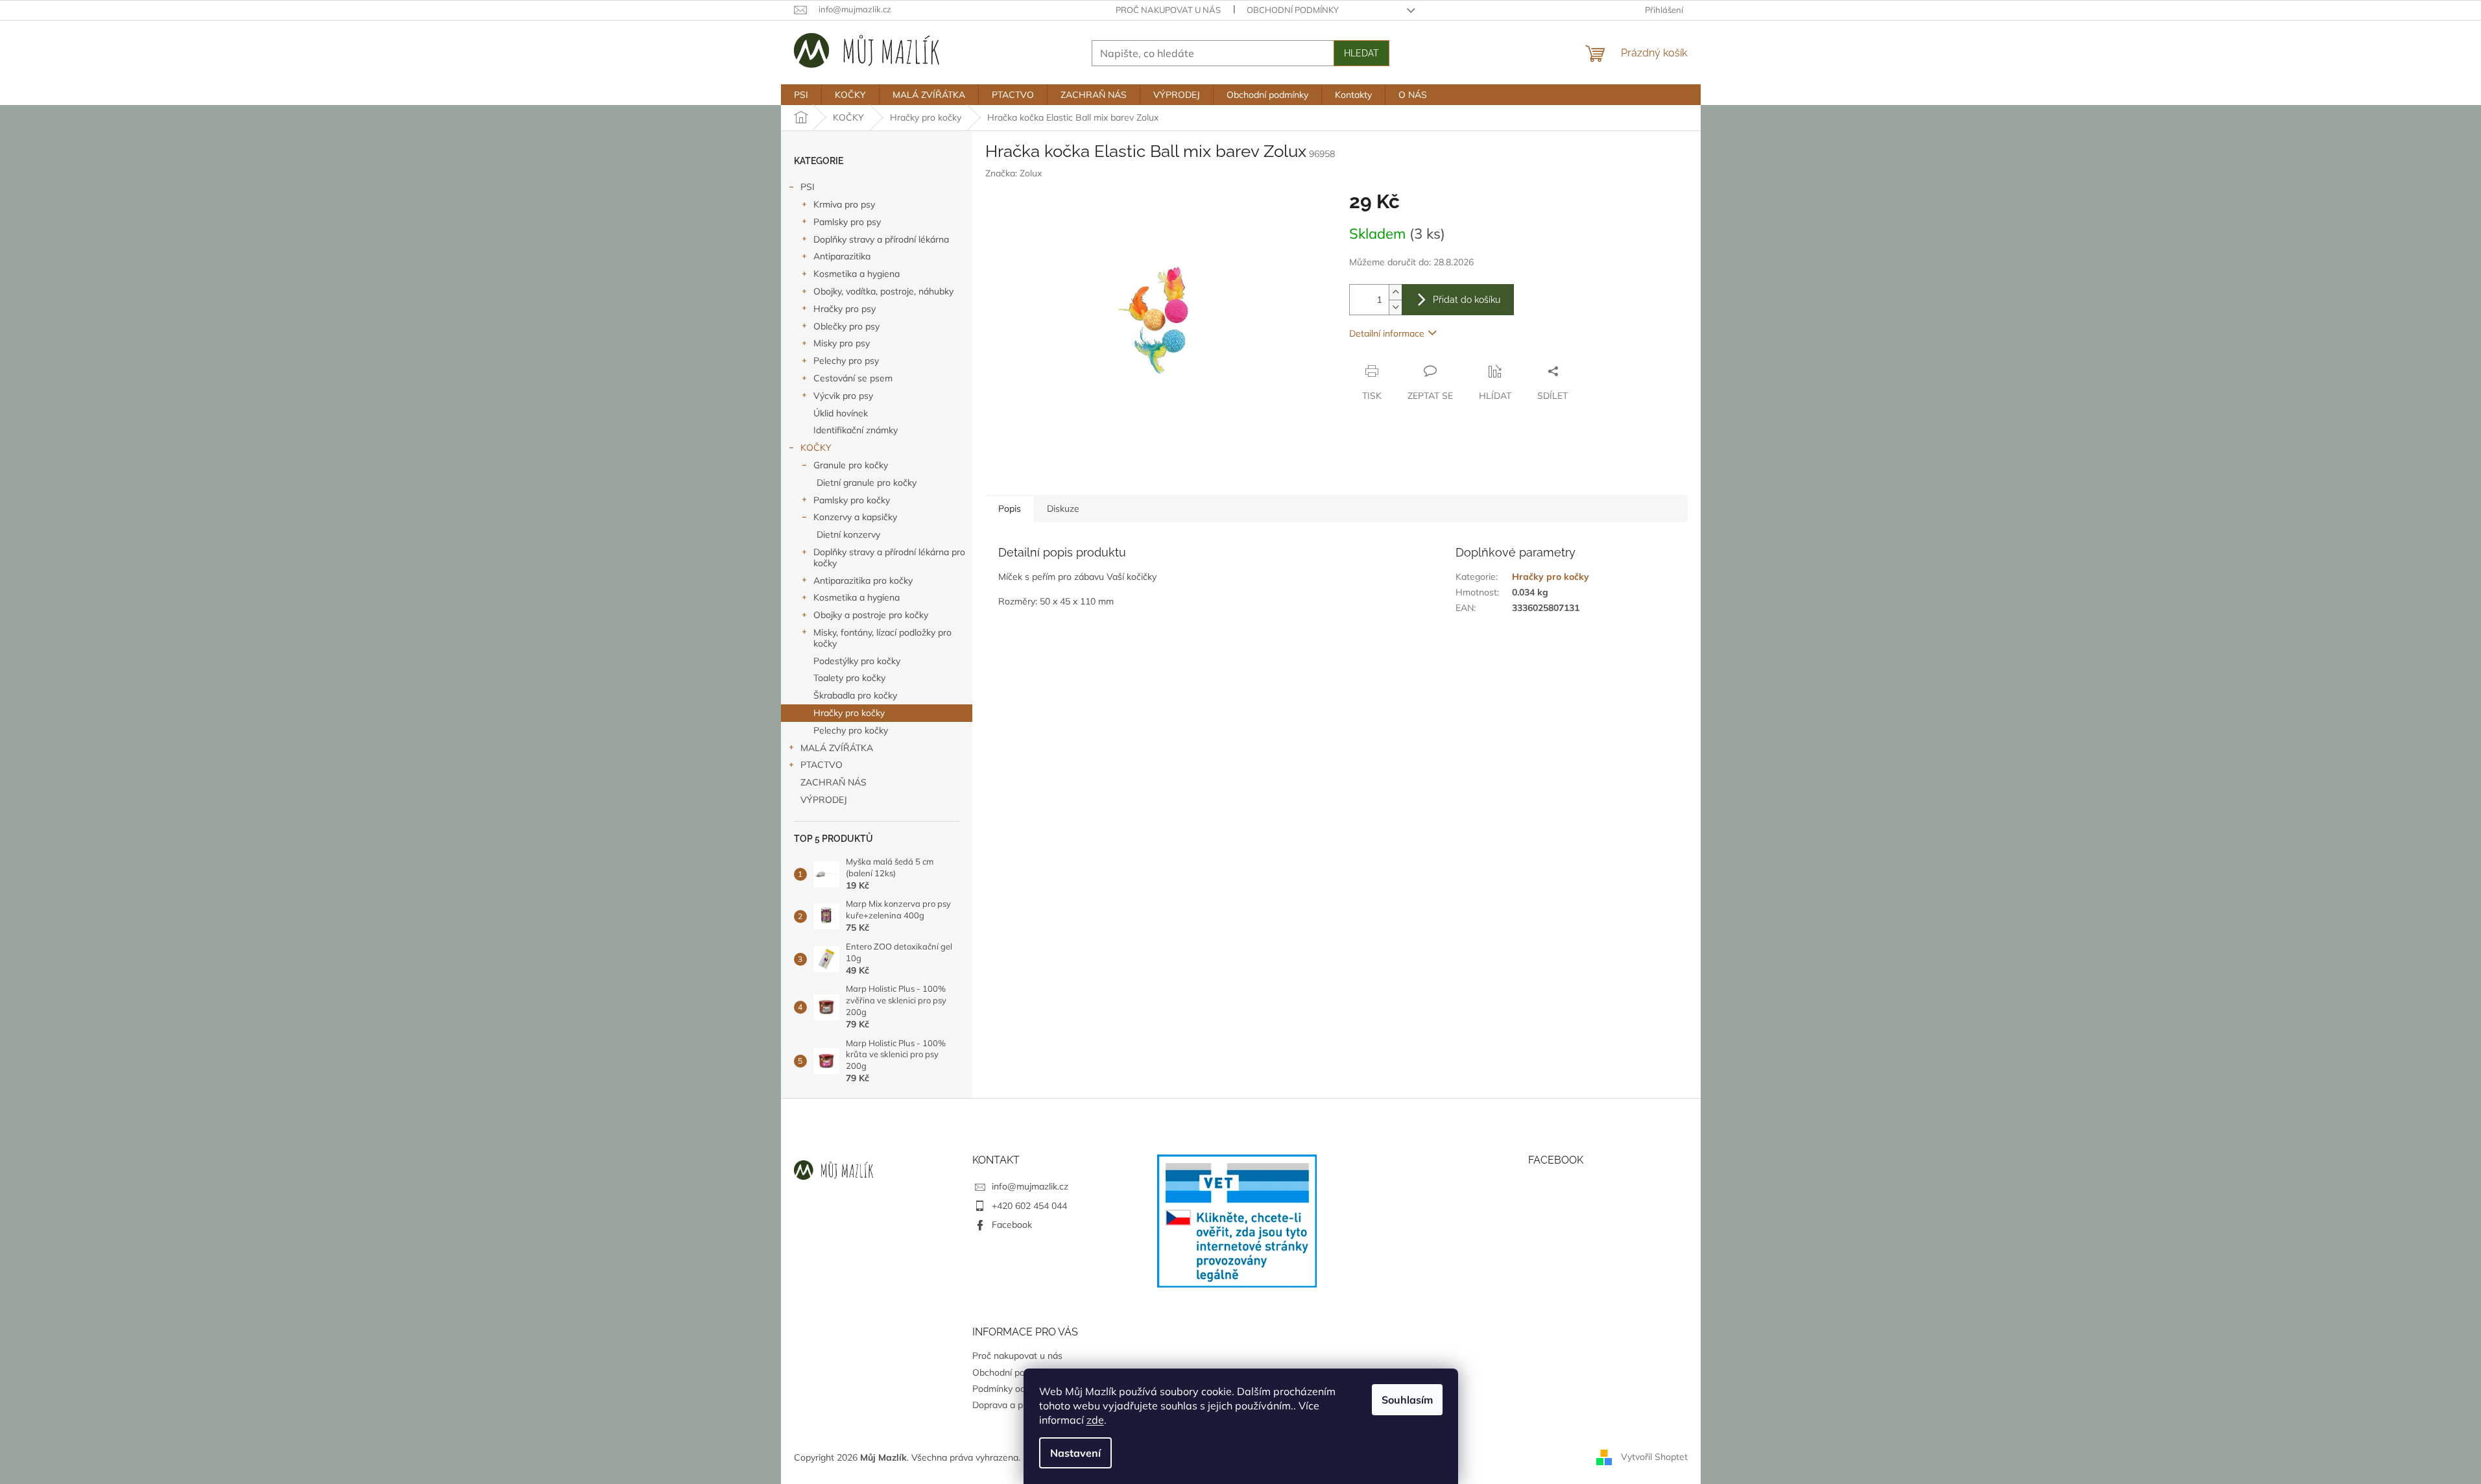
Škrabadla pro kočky (855, 695)
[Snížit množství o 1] (1395, 307)
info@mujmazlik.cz (1030, 1186)
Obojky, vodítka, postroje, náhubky (883, 291)
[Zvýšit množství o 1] (1395, 292)
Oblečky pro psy (846, 326)
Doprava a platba (1008, 1405)
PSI (808, 187)
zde (1095, 1420)
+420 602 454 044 (1029, 1206)
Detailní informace (1387, 333)
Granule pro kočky (851, 465)
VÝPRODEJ (824, 800)
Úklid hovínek (841, 413)
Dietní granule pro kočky (867, 483)
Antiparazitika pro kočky (863, 580)
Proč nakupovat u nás (1168, 10)
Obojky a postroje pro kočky (871, 615)
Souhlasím (1407, 1400)
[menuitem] (801, 95)
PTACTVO (821, 765)
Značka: (1013, 173)
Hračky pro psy (845, 309)
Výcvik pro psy (843, 396)
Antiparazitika (842, 256)
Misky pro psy (842, 343)
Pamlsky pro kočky (852, 500)
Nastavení (1075, 1453)
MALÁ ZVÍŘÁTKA (837, 748)
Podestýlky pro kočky (857, 661)
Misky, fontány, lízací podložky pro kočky (882, 638)
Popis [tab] (1010, 509)
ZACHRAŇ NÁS (833, 782)
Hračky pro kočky (849, 713)
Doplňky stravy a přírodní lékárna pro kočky (889, 557)
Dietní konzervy (848, 534)
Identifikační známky (856, 430)
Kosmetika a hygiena (857, 274)
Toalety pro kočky (849, 678)
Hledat (1361, 53)
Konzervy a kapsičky (855, 517)
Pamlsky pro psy (847, 222)
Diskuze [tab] (1063, 509)
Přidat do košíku (1467, 300)
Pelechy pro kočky (851, 730)
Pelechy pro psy (846, 361)
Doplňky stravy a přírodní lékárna (881, 239)
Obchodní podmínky (1293, 10)
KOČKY (816, 448)
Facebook (1012, 1225)
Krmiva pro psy (844, 204)
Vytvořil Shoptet (1654, 1457)
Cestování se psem (853, 378)
